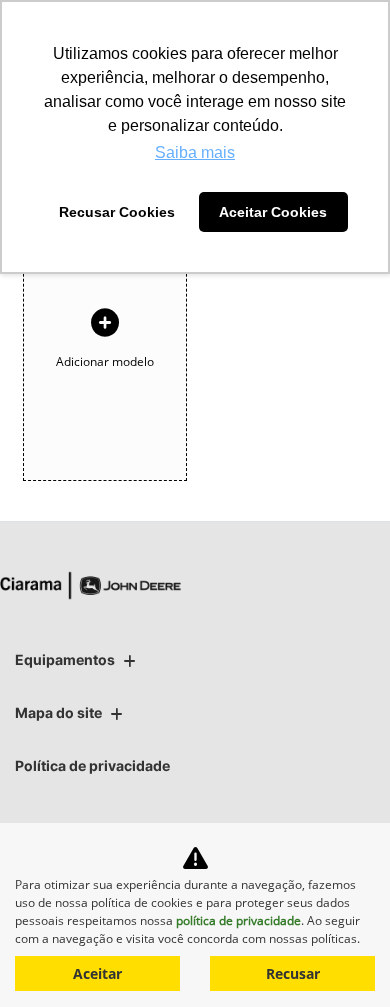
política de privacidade (238, 920)
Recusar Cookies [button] (117, 212)
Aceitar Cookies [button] (273, 212)
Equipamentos (65, 659)
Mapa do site (58, 712)
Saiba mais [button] (195, 152)
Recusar (293, 973)
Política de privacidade (92, 765)
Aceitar (97, 973)
